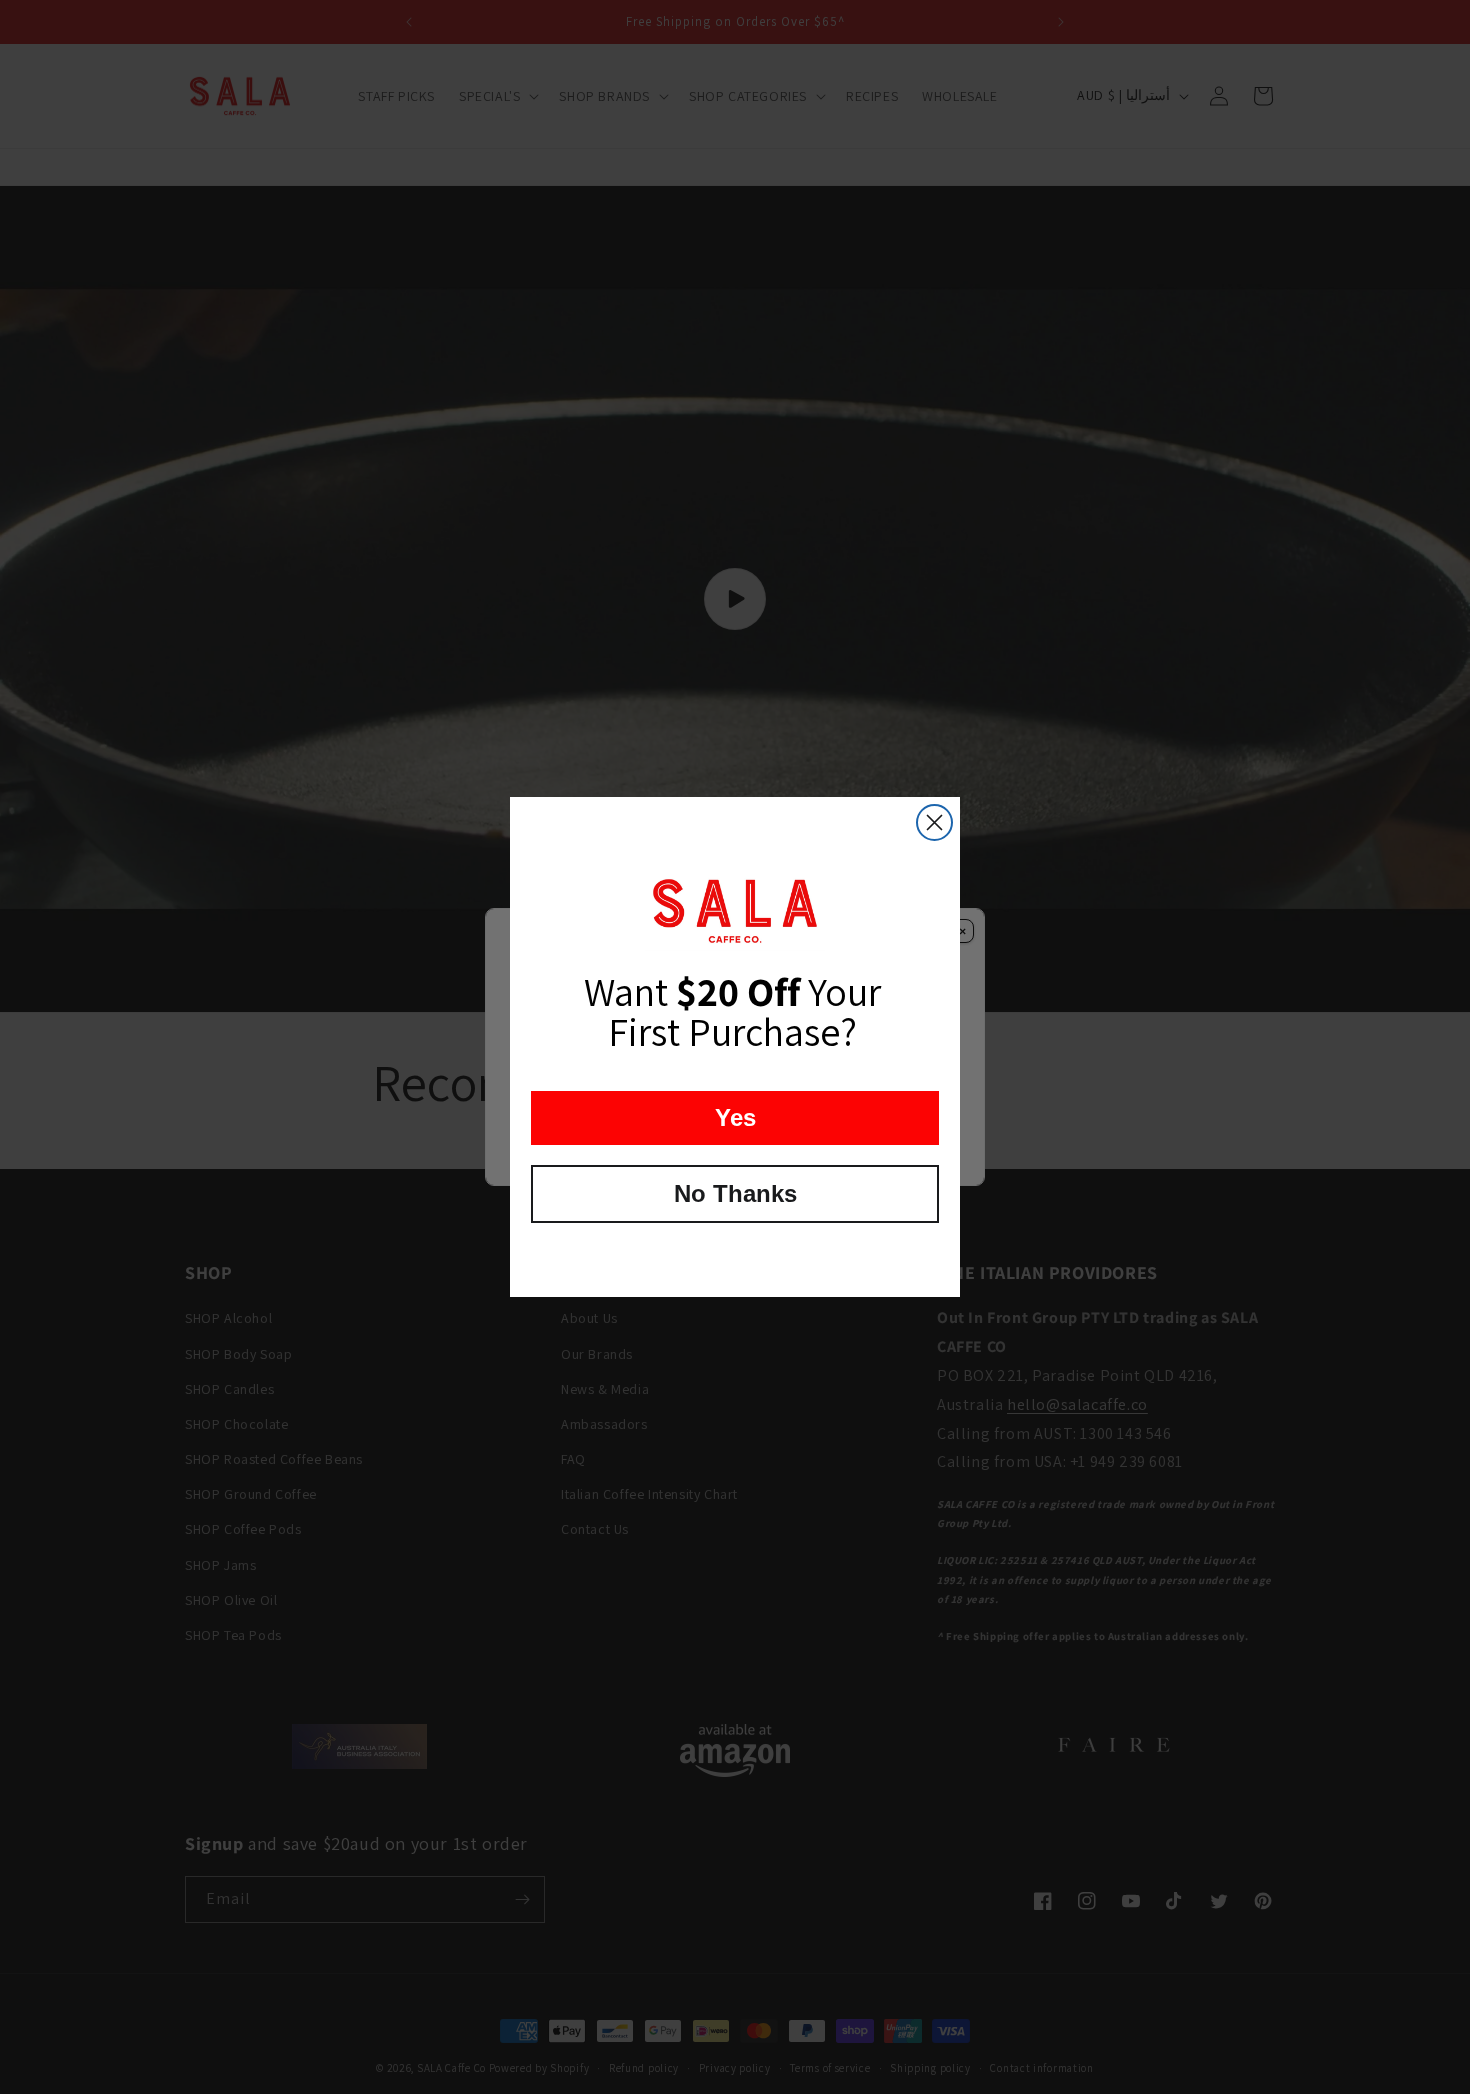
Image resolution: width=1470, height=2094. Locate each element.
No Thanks (735, 1193)
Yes (735, 1117)
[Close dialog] (934, 822)
